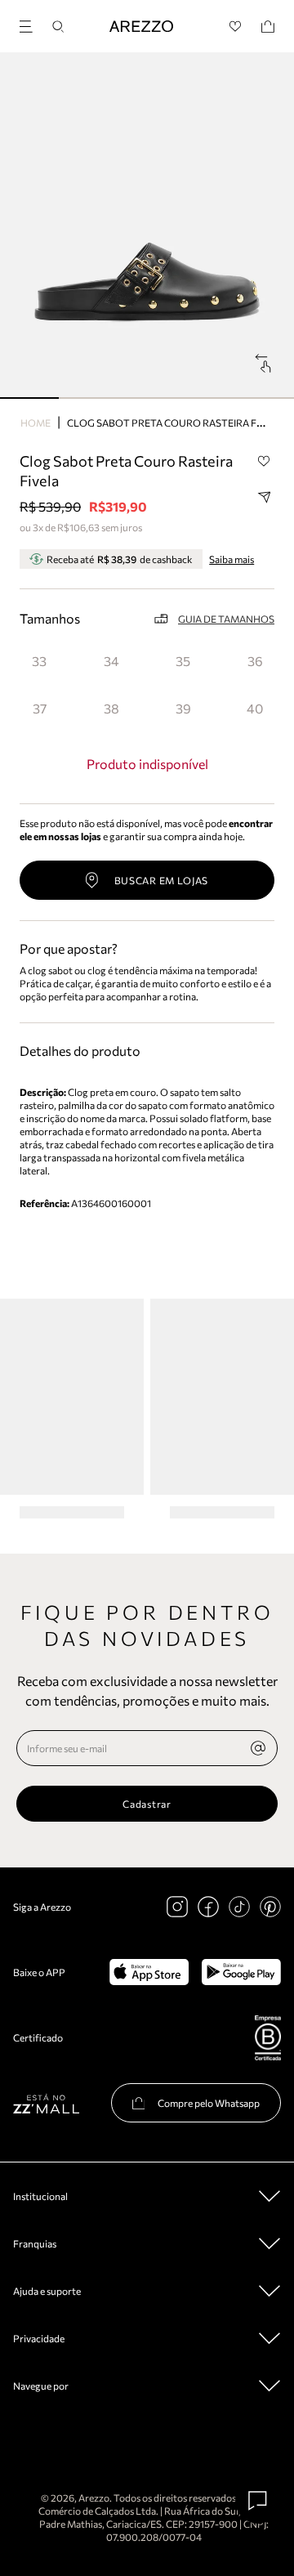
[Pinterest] (270, 1907)
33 (39, 661)
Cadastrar (147, 1804)
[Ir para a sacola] (268, 27)
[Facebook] (208, 1907)
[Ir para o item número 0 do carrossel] (29, 398)
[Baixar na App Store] (149, 1972)
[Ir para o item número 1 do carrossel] (88, 398)
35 (183, 661)
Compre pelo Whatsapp (209, 2103)
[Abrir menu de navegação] (31, 24)
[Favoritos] (236, 27)
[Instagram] (177, 1907)
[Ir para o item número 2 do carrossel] (147, 398)
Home (36, 423)
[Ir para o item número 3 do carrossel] (206, 398)
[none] (258, 1748)
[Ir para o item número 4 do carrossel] (265, 398)
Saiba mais (232, 559)
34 (111, 661)
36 (255, 661)
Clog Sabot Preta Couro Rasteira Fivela (175, 423)
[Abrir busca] (58, 27)
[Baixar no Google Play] (241, 1972)
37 (40, 708)
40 (255, 708)
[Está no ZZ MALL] (46, 2103)
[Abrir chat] (258, 2501)
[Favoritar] (264, 462)
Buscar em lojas (162, 880)
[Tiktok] (239, 1907)
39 (183, 708)
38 (111, 708)
